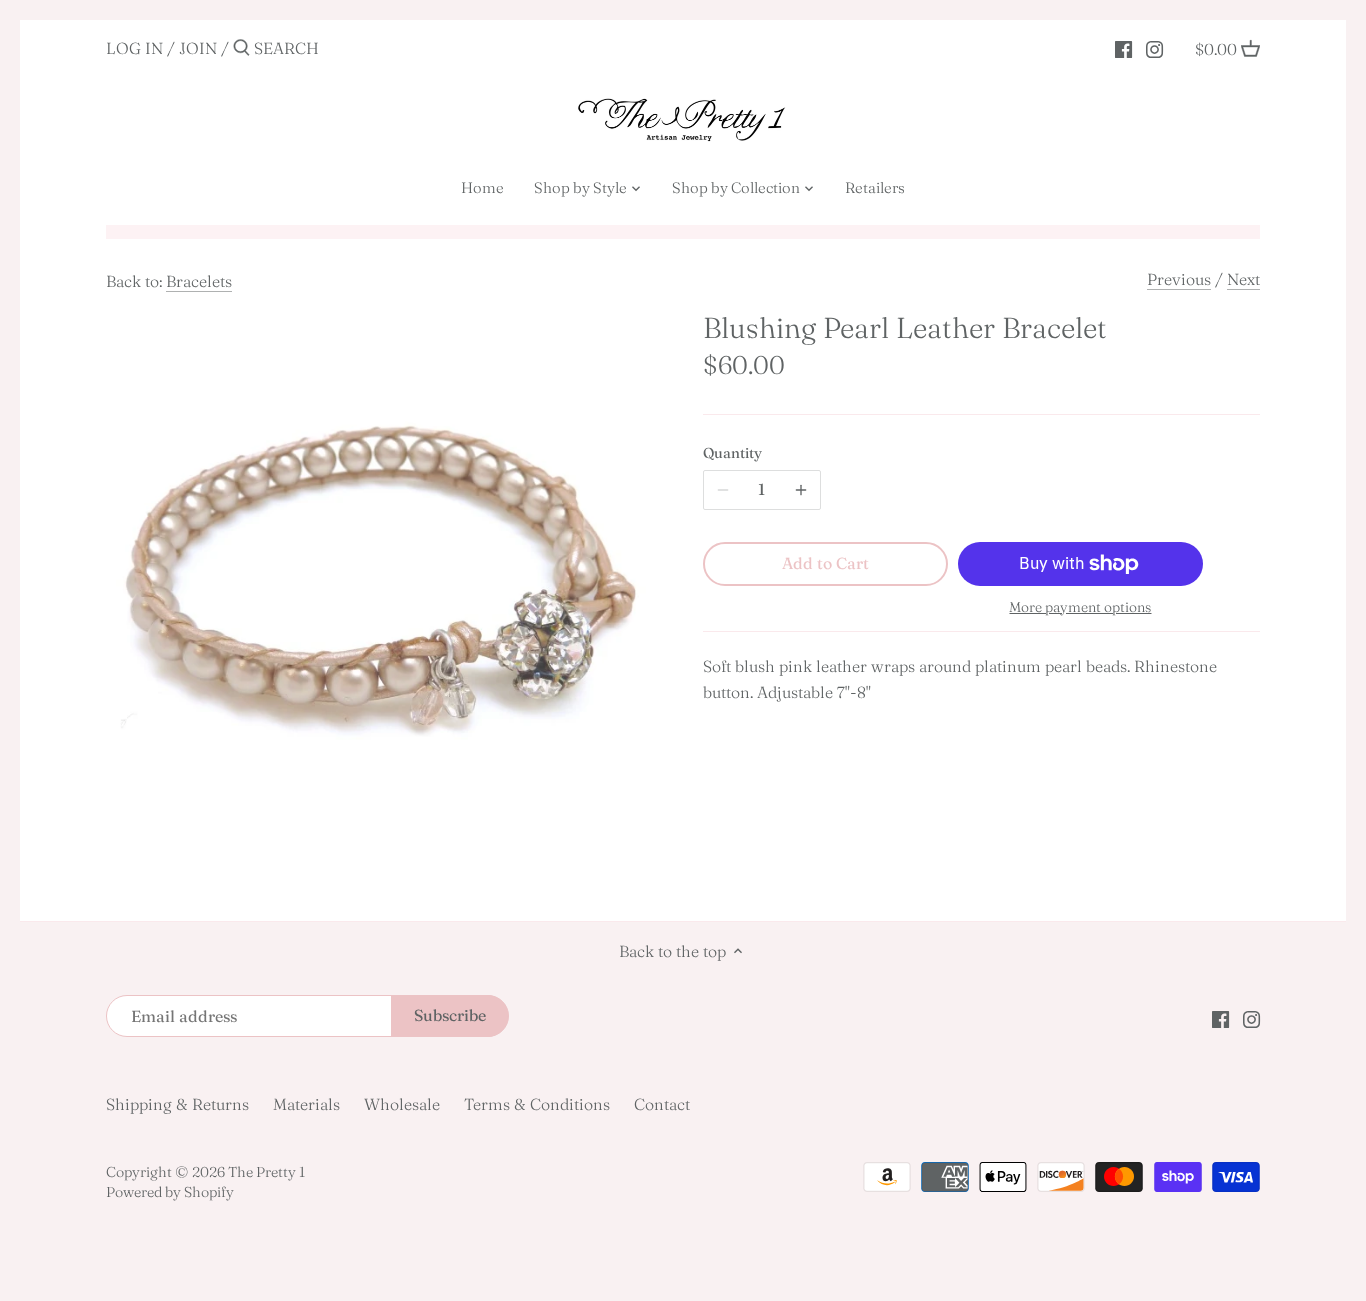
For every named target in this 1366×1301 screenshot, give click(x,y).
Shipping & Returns (177, 1104)
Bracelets (199, 281)
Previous (1179, 279)
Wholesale (402, 1104)
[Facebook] (1123, 47)
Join (198, 48)
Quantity (732, 453)
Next (1243, 279)
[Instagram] (1154, 47)
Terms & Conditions (537, 1104)
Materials (306, 1104)
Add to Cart (825, 563)
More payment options (1080, 607)
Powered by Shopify (170, 1192)
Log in (134, 48)
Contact (662, 1104)
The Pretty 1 (266, 1172)
